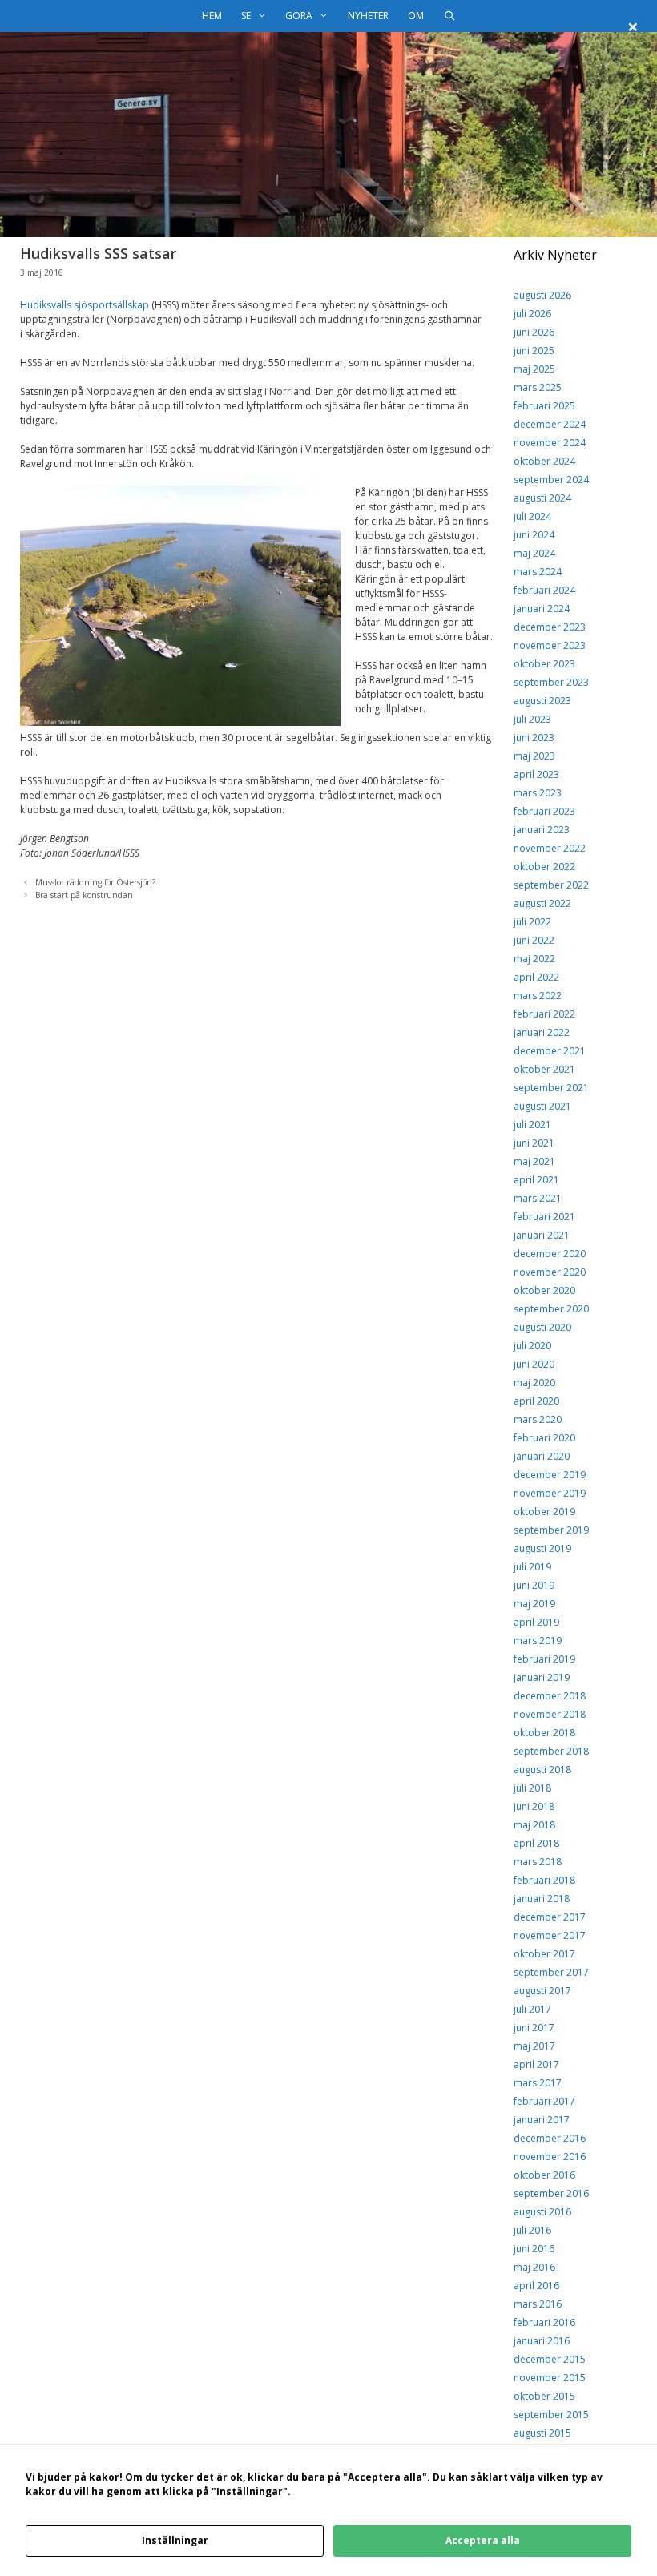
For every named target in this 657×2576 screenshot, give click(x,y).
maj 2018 (534, 1825)
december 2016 (550, 2138)
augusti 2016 (542, 2212)
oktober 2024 (544, 461)
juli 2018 (532, 1788)
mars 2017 (538, 2083)
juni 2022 (534, 940)
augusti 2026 (542, 295)
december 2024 (550, 424)
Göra (299, 16)
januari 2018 (542, 1899)
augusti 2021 (542, 1106)
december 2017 (550, 1917)
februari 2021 (544, 1217)
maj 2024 (534, 553)
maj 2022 (534, 959)
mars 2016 (538, 2304)
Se (246, 16)
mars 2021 (538, 1198)
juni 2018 (534, 1806)
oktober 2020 (544, 1290)
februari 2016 (544, 2322)
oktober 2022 (544, 867)
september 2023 (551, 682)
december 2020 (550, 1254)
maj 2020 (534, 1383)
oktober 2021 (544, 1069)
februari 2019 (544, 1659)
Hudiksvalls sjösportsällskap (85, 305)
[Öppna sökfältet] (449, 16)
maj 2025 (534, 369)
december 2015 (550, 2359)
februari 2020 (544, 1438)
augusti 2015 (542, 2433)
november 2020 (550, 1272)
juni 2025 (534, 351)
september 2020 (551, 1309)
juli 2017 (532, 2009)
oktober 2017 (544, 1954)
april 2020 (536, 1401)
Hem (212, 16)
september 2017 (551, 1972)
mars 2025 (538, 387)
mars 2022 (538, 996)
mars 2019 (538, 1641)
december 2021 (550, 1051)
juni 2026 (534, 332)
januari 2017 (542, 2120)
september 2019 (551, 1530)
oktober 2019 (544, 1512)
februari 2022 (544, 1014)
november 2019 (550, 1493)
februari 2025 (544, 406)
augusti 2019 (542, 1548)
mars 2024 (538, 572)
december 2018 (550, 1696)
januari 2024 (542, 609)
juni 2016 (534, 2249)
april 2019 (536, 1622)
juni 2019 (534, 1585)
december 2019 (550, 1475)
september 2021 (551, 1088)
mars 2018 (538, 1862)
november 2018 (550, 1714)
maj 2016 (534, 2267)
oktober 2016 (544, 2175)
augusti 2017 (542, 1991)
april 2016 (536, 2286)
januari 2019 (542, 1677)
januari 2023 (542, 830)
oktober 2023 (544, 664)
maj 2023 (534, 756)
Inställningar (175, 2540)
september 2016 (551, 2193)
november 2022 (550, 848)
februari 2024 (544, 590)
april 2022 (536, 977)
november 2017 (550, 1935)
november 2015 (550, 2378)
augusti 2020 (542, 1327)
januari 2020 (542, 1456)
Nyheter (368, 16)
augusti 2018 (542, 1770)
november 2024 (550, 443)
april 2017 (536, 2064)
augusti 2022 (542, 903)
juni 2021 (534, 1143)
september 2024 (551, 480)
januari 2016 (542, 2341)
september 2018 (551, 1751)
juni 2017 (534, 2028)
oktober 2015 (544, 2396)
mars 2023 (538, 793)
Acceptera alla (483, 2540)
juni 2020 (534, 1364)
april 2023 (536, 774)
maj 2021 (534, 1161)
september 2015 (551, 2415)
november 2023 (550, 645)
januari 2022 (542, 1032)
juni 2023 (534, 738)
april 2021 (536, 1180)
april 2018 (536, 1843)
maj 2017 (534, 2046)
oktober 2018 (544, 1733)
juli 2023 (532, 719)
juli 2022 (532, 922)
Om (416, 16)
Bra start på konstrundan (84, 895)
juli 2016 (532, 2230)
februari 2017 (544, 2101)
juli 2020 (532, 1346)
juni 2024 (534, 535)
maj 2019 (534, 1604)
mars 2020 (538, 1419)
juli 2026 (532, 314)
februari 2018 (544, 1880)
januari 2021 (542, 1235)
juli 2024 (532, 516)
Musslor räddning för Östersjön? (95, 882)
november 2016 (550, 2157)
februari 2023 (544, 811)
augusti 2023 (542, 701)
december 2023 (550, 627)
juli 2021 (532, 1125)
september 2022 (551, 885)
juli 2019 (532, 1567)
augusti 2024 (542, 498)
